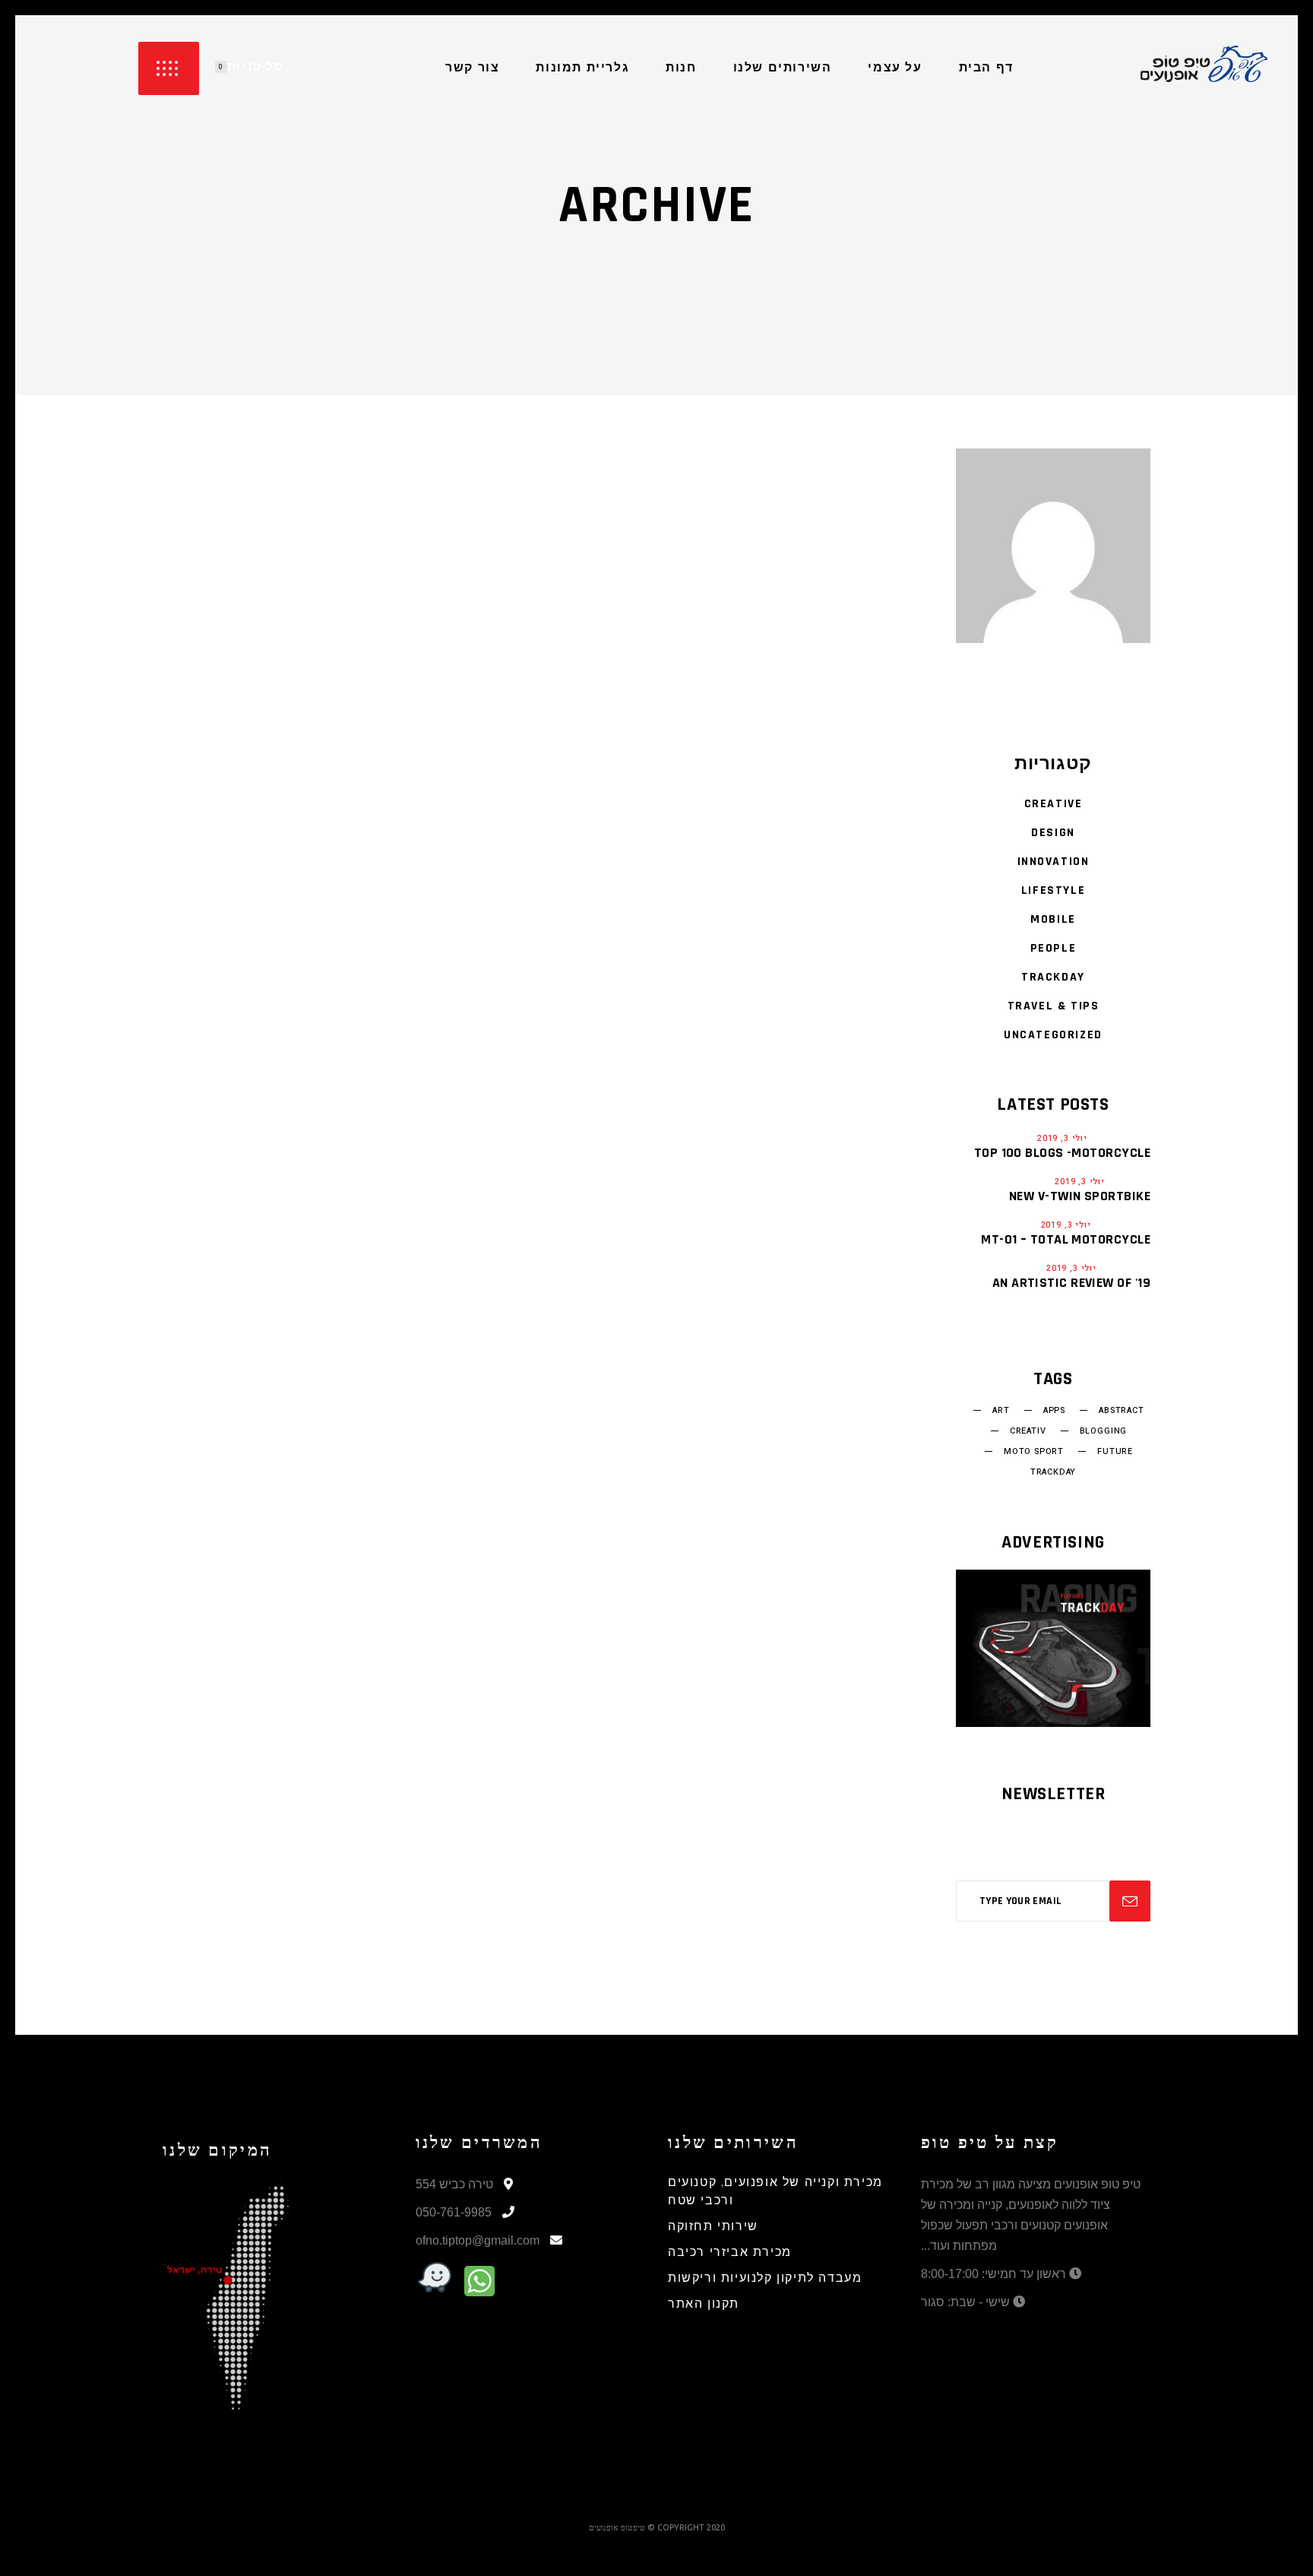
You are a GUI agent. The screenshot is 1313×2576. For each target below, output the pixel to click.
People (1054, 948)
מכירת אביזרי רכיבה (730, 2253)
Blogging (1104, 1431)
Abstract (1122, 1411)
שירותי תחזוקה (713, 2227)
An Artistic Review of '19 (1071, 1283)
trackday (1054, 1472)
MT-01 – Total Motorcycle (1066, 1239)
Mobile (1053, 919)
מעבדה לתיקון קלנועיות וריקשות (765, 2278)
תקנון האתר (704, 2304)
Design (1053, 833)
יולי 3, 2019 (1062, 1138)
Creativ (1028, 1431)
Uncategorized (1053, 1035)
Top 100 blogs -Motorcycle (1062, 1153)
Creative (1054, 804)
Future (1115, 1452)
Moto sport (1034, 1452)
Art (1001, 1411)
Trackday (1053, 977)
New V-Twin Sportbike (1080, 1196)
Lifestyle (1053, 890)
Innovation (1054, 862)
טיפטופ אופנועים (617, 2527)
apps (1054, 1411)
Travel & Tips (1054, 1006)
